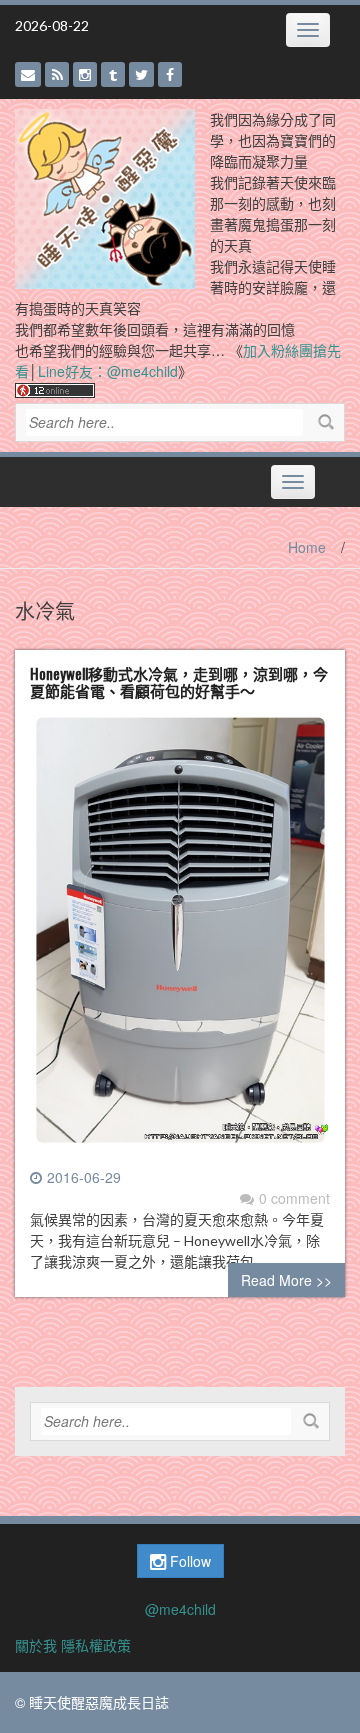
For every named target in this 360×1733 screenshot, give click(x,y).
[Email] (28, 74)
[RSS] (57, 74)
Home (307, 547)
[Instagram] (85, 74)
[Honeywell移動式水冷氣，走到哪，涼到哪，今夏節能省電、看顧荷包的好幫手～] (180, 937)
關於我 (36, 1645)
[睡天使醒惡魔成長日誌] (105, 197)
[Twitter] (141, 74)
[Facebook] (170, 74)
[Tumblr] (113, 74)
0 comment (294, 1198)
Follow (188, 1561)
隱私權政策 (96, 1645)
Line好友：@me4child (108, 371)
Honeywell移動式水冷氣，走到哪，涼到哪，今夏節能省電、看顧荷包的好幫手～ (179, 681)
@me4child (180, 1609)
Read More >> (286, 1280)
